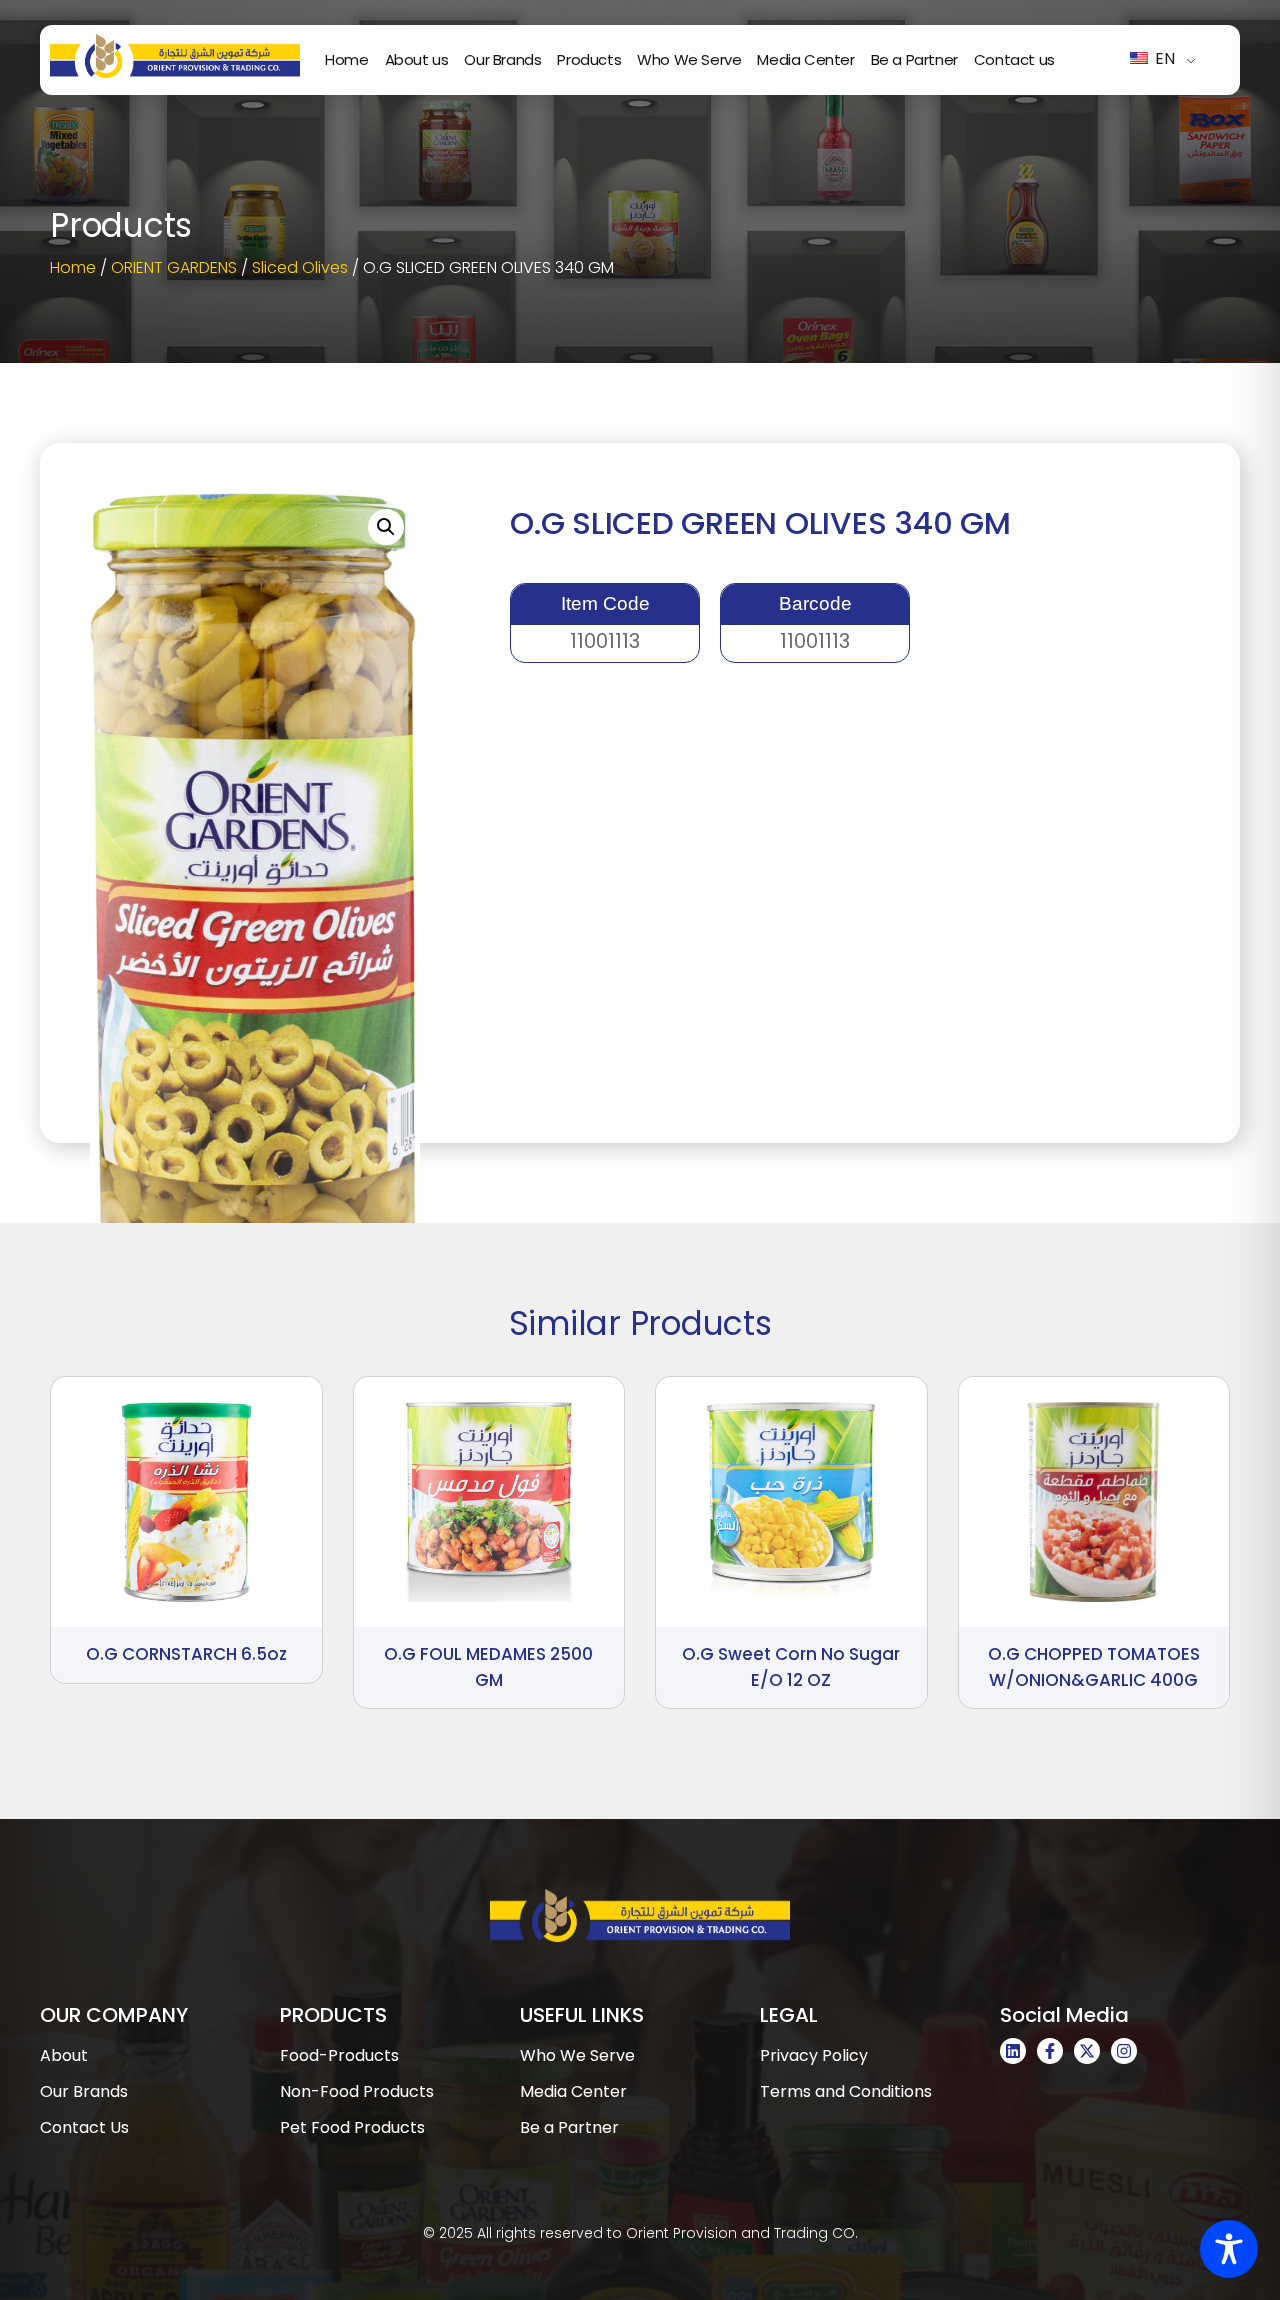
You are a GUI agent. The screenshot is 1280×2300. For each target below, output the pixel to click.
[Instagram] (1124, 2051)
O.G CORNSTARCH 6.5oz (186, 1654)
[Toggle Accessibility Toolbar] (1229, 2249)
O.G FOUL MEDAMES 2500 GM (488, 1667)
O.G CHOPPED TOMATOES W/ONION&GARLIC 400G (1094, 1667)
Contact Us (84, 2127)
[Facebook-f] (1050, 2051)
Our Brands (502, 59)
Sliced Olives (300, 267)
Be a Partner (914, 59)
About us (417, 59)
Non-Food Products (357, 2091)
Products (589, 59)
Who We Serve (689, 59)
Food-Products (339, 2055)
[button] (386, 527)
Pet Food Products (352, 2127)
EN (1163, 58)
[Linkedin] (1013, 2051)
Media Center (805, 59)
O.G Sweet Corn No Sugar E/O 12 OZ (791, 1667)
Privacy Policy (814, 2055)
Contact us (1014, 59)
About (64, 2055)
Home (346, 59)
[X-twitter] (1087, 2051)
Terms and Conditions (846, 2091)
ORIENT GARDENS (174, 267)
